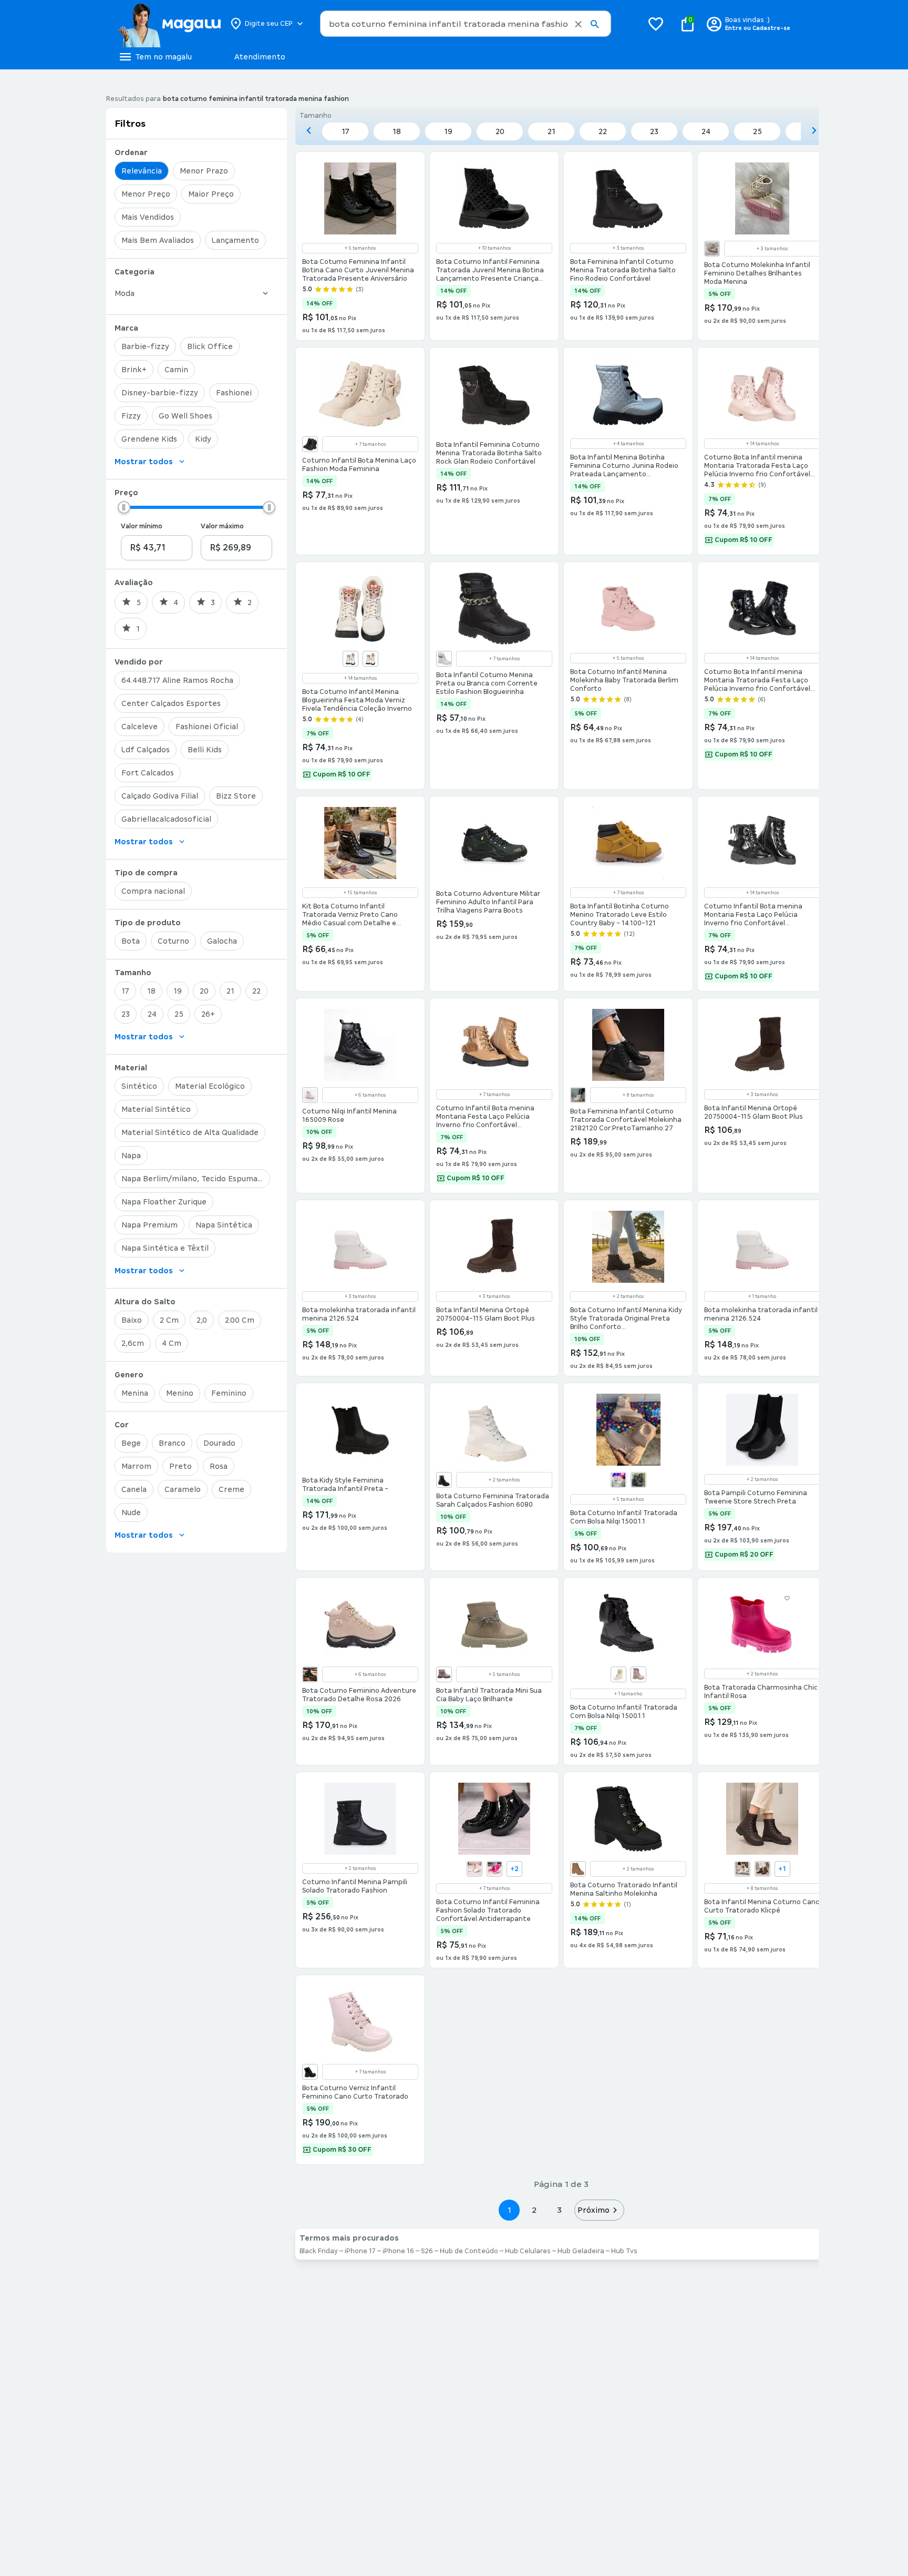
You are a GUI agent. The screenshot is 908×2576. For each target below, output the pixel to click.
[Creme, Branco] (712, 249)
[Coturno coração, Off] (474, 1869)
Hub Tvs (624, 2251)
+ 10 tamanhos (494, 248)
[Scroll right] (814, 130)
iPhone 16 (398, 2251)
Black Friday (319, 2251)
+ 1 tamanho (762, 1296)
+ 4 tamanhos (628, 444)
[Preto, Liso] (638, 1480)
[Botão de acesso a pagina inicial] (169, 24)
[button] (578, 24)
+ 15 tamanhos (360, 893)
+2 (514, 1869)
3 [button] (559, 2210)
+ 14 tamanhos (762, 444)
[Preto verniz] (310, 2072)
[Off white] (618, 1674)
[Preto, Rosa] (310, 1674)
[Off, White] (350, 659)
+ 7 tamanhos (370, 444)
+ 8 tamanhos (638, 1095)
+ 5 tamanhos (360, 248)
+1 (782, 1869)
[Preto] (310, 444)
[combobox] (466, 24)
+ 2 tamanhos (628, 1296)
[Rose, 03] (310, 1095)
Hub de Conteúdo (469, 2251)
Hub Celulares (528, 2251)
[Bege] (742, 1869)
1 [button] (509, 2210)
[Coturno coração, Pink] (494, 1869)
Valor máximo (222, 526)
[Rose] (638, 1674)
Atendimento (260, 57)
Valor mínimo (142, 526)
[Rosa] (444, 1674)
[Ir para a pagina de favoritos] (656, 24)
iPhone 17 (360, 2251)
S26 (427, 2251)
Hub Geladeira (581, 2251)
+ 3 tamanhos (628, 248)
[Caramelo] (578, 1869)
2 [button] (534, 2210)
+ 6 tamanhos (370, 1095)
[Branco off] (578, 1095)
